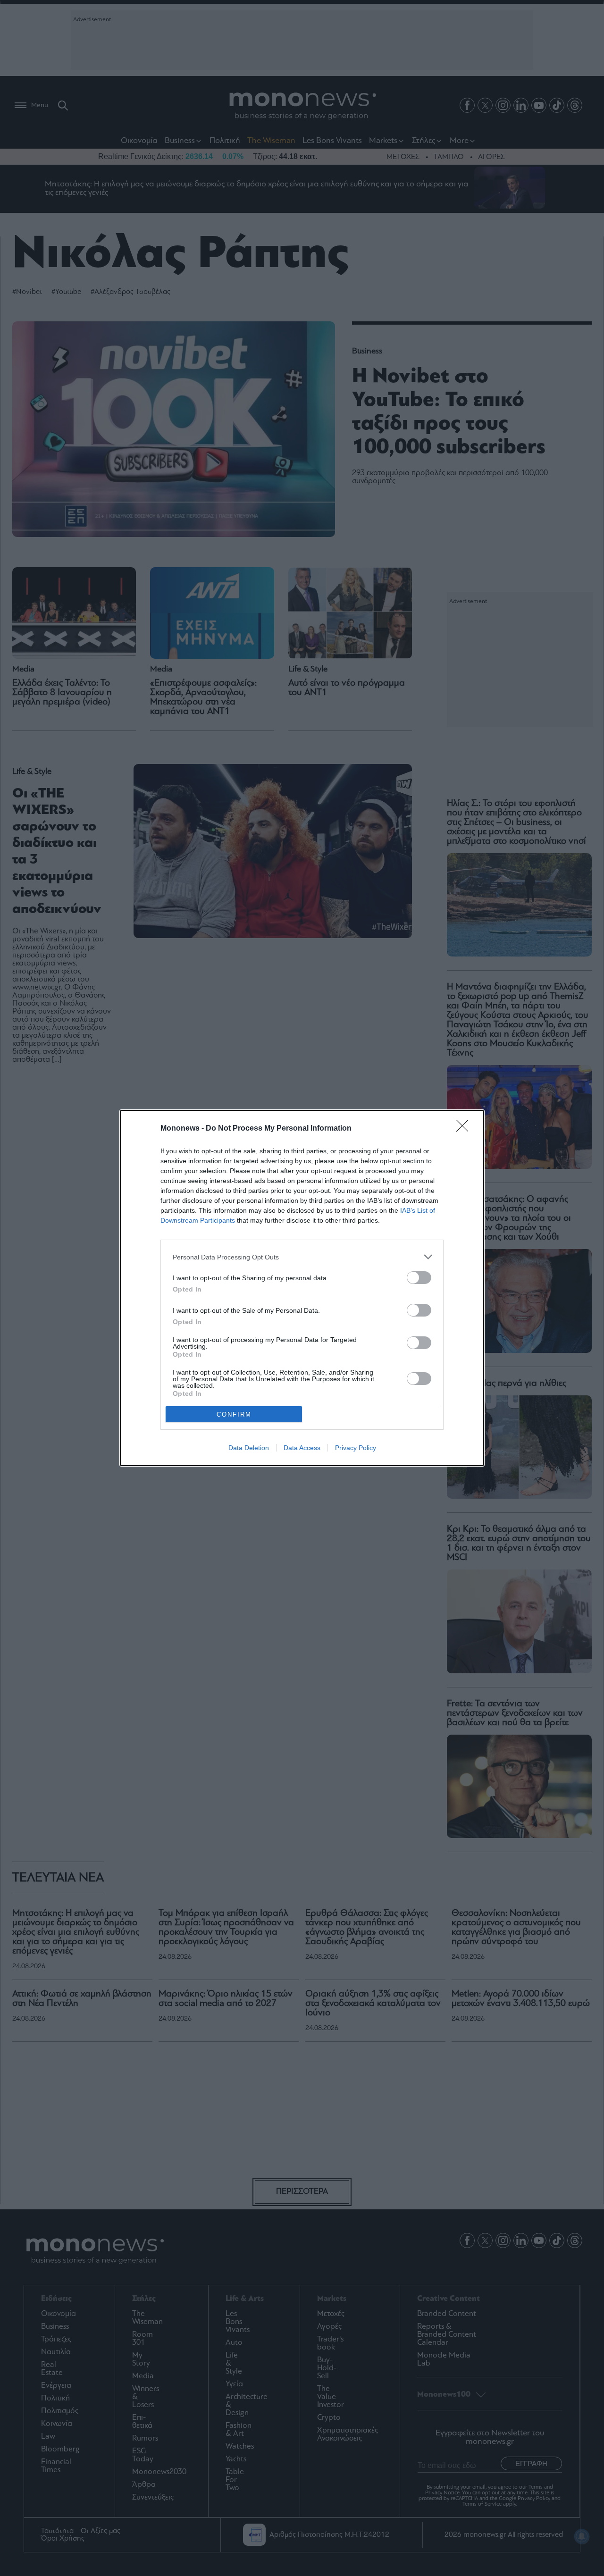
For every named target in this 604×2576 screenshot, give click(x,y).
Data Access (302, 1448)
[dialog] (302, 1288)
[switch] (419, 1278)
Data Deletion (249, 1448)
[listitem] (302, 1257)
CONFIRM (234, 1414)
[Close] (465, 1129)
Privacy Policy (356, 1448)
